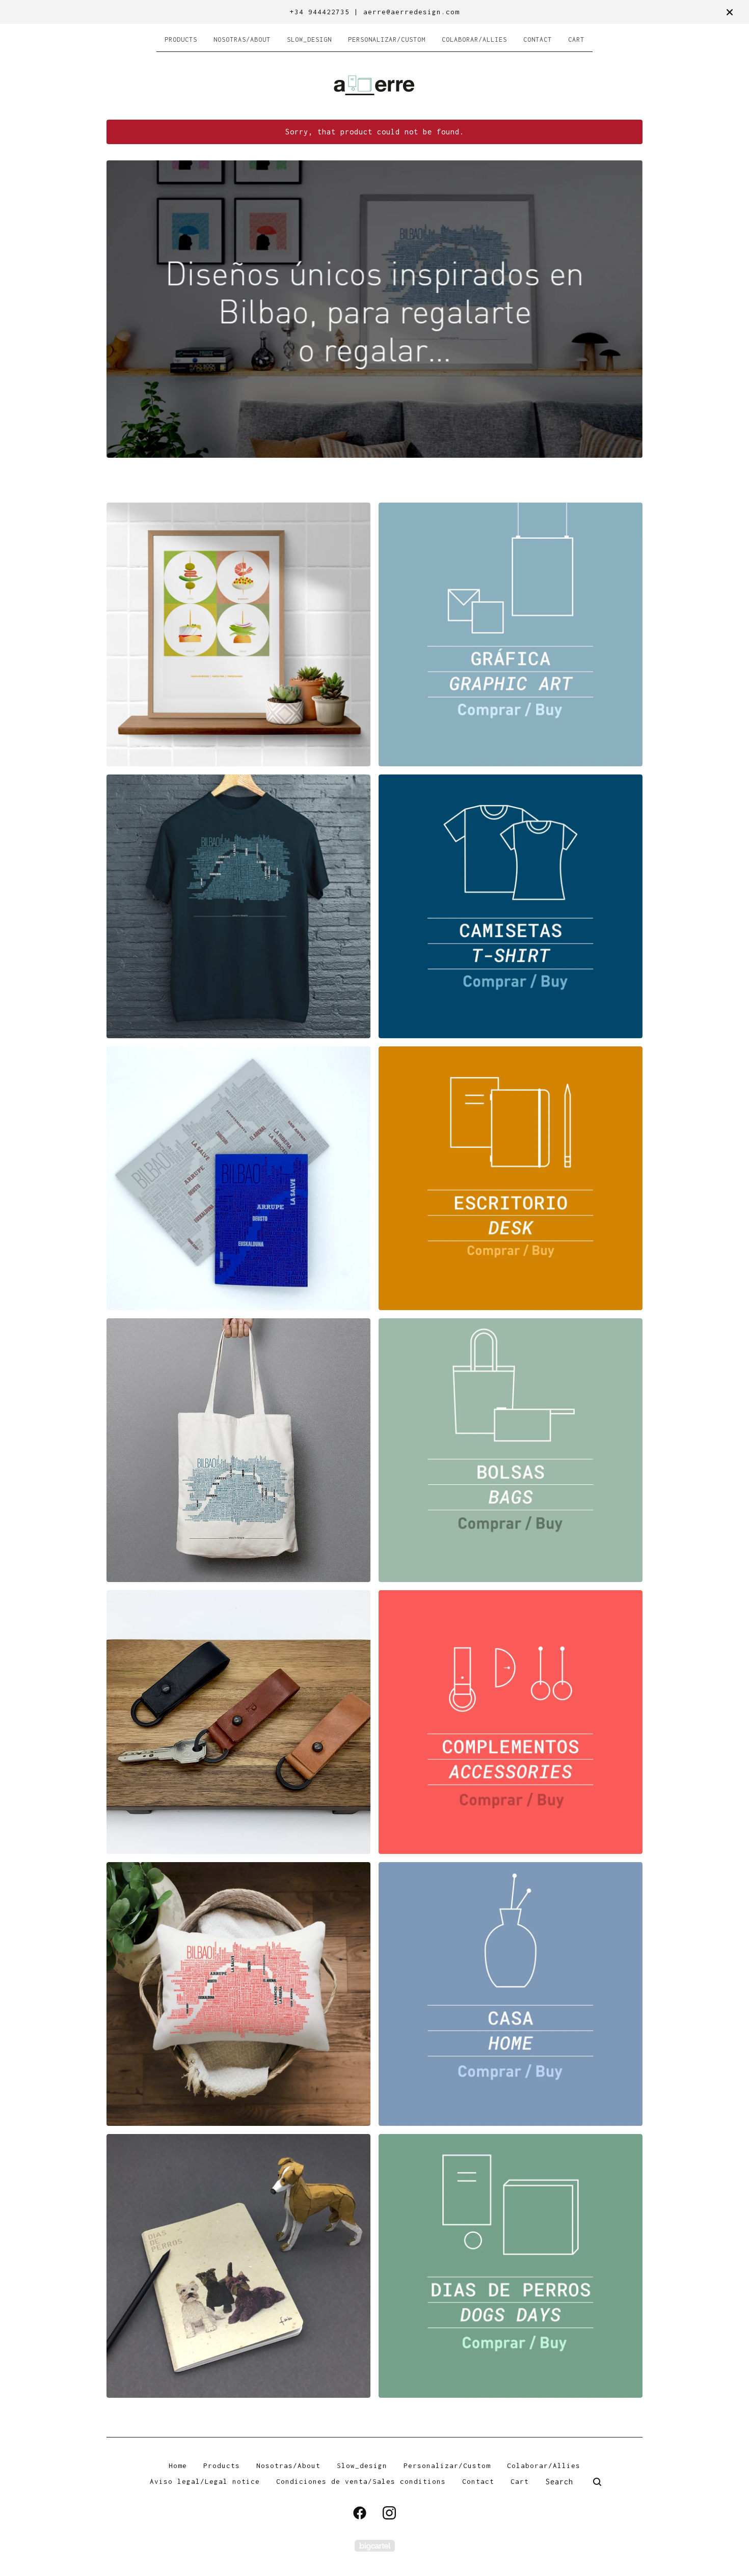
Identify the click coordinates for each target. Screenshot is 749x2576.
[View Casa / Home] (511, 1994)
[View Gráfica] (511, 634)
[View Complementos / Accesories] (511, 1722)
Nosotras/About (242, 39)
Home (178, 2466)
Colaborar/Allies (474, 39)
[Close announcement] (730, 12)
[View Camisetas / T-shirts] (511, 906)
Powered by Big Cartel (375, 2546)
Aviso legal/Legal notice (205, 2481)
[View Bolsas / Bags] (511, 1450)
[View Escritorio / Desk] (511, 1178)
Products (181, 39)
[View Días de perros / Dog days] (511, 2266)
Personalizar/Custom (387, 39)
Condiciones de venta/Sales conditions (361, 2481)
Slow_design (309, 39)
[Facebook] (360, 2513)
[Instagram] (389, 2513)
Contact (538, 39)
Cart (576, 39)
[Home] (374, 85)
